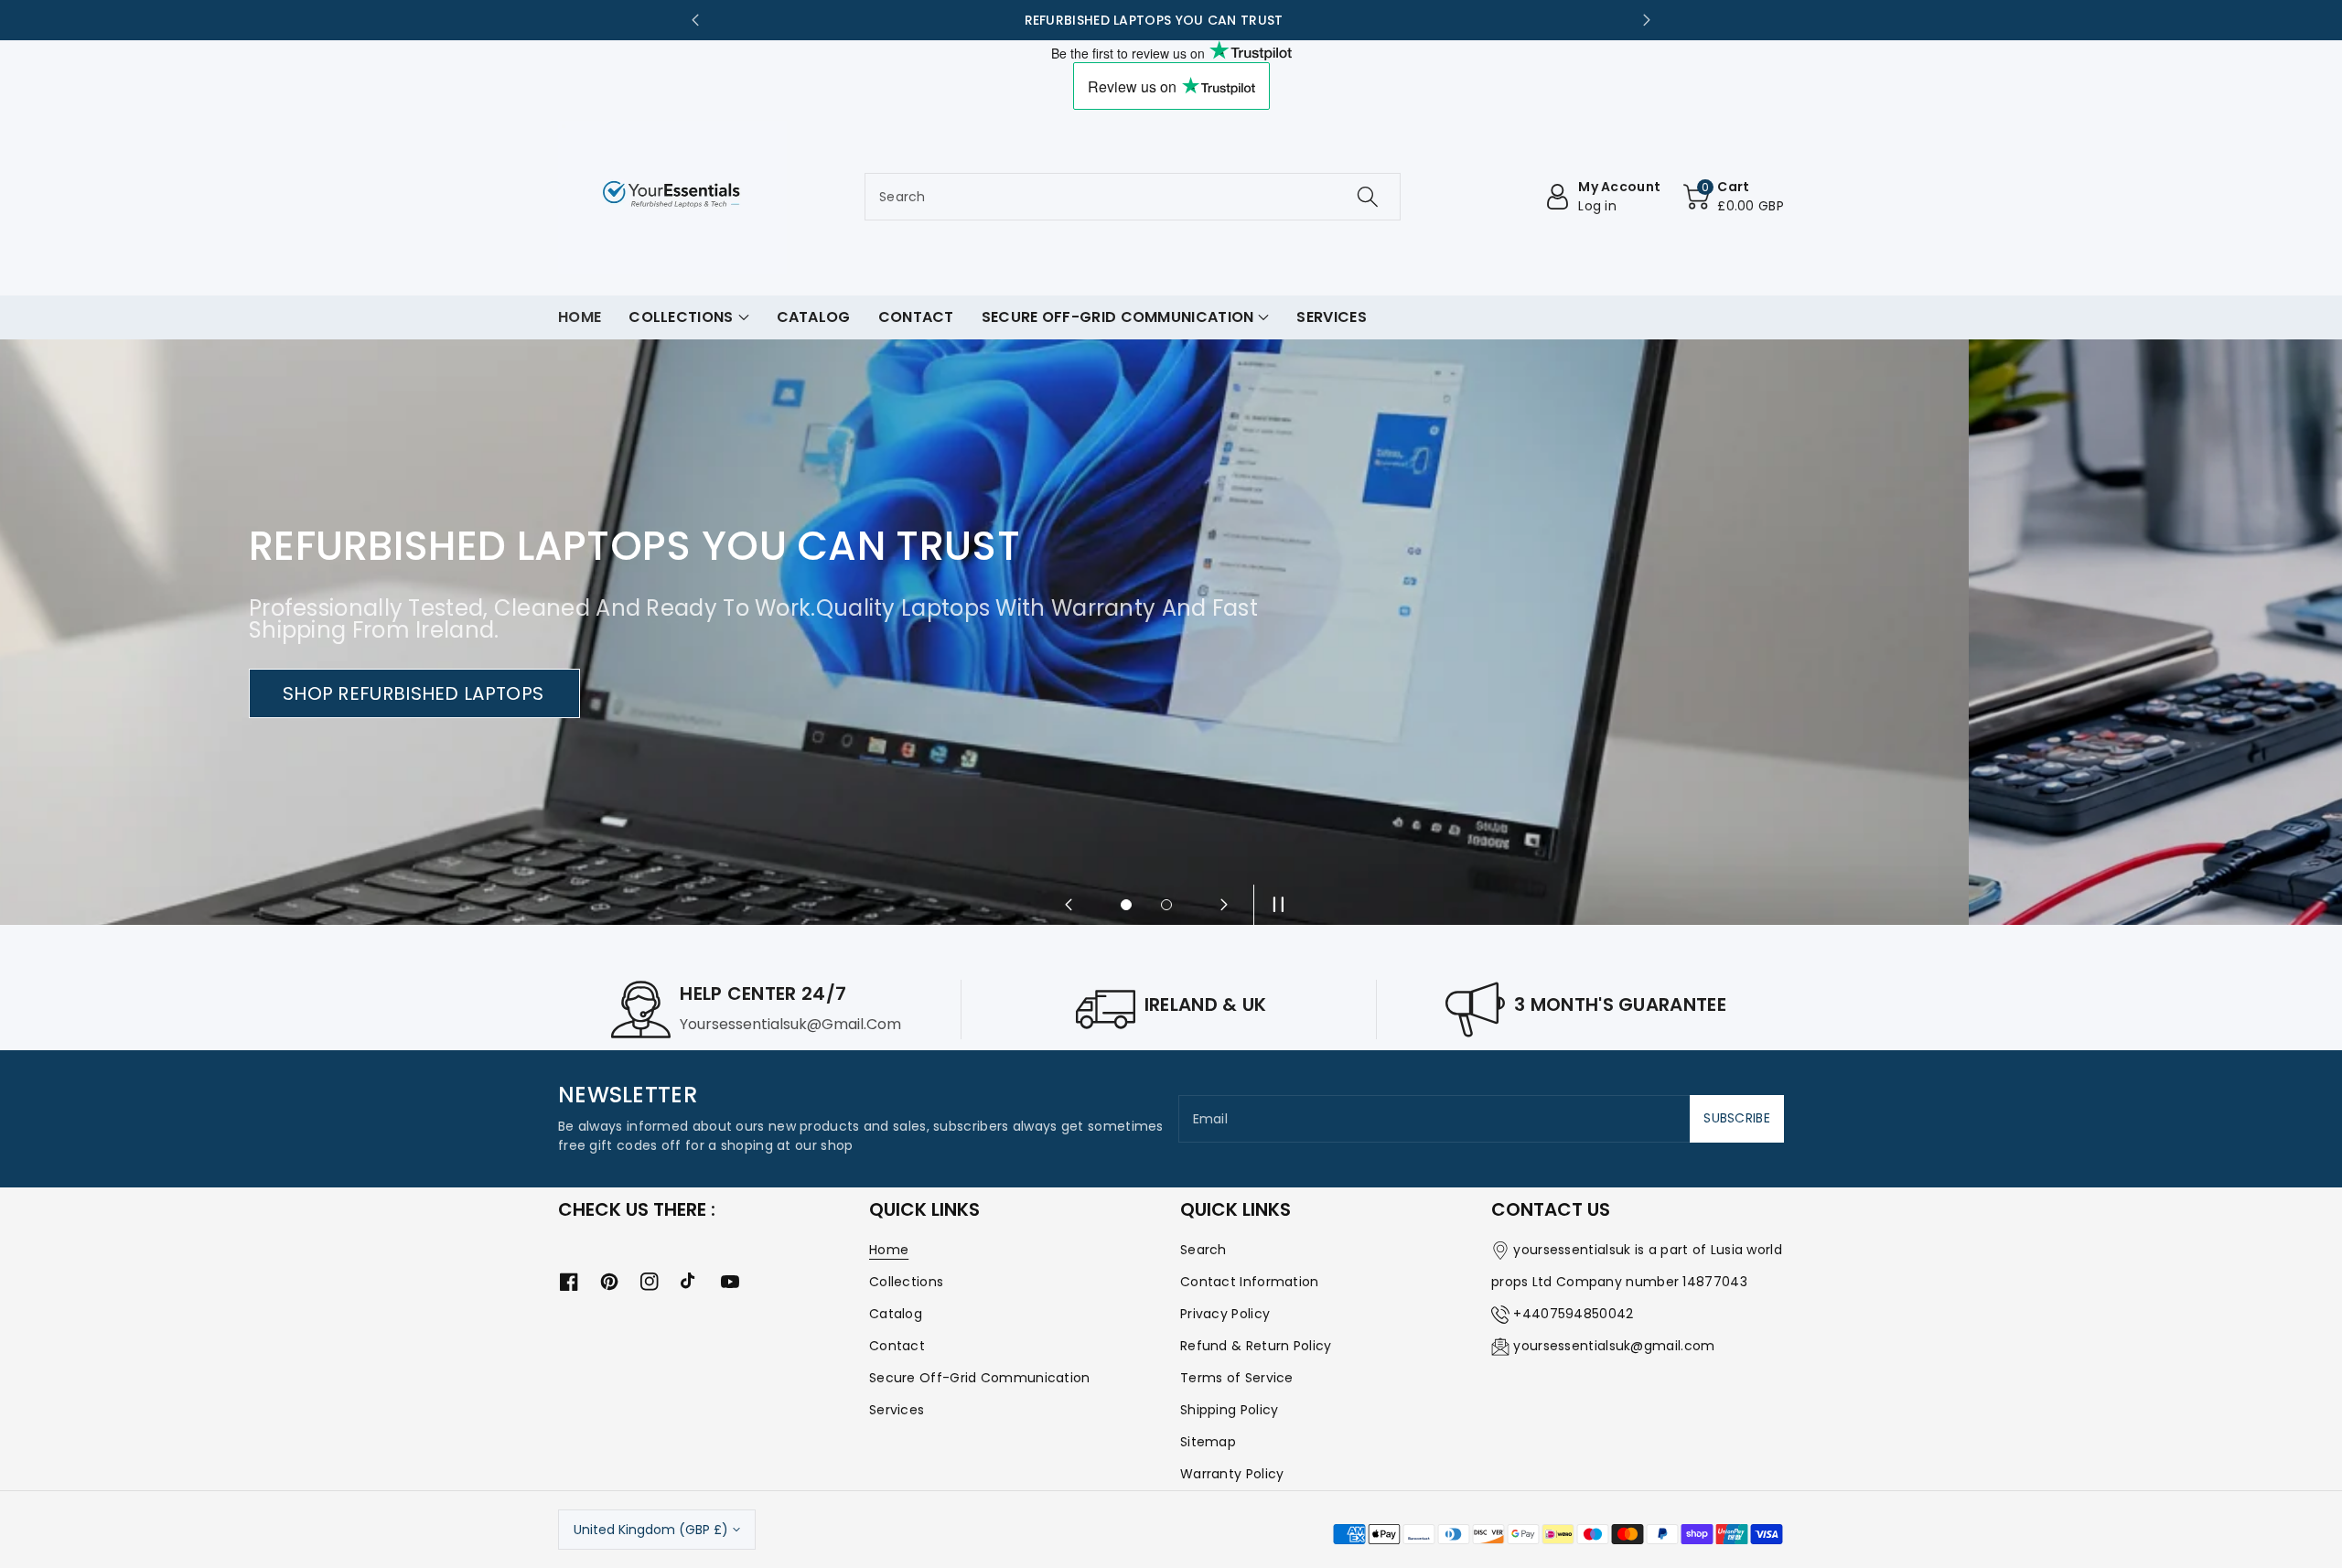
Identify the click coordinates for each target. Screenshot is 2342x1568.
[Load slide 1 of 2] (1126, 905)
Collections (906, 1282)
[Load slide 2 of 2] (1166, 905)
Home (889, 1250)
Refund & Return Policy (1256, 1346)
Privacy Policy (1225, 1314)
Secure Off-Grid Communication (980, 1378)
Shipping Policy (1230, 1410)
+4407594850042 (1573, 1314)
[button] (1734, 197)
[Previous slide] (695, 20)
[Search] (1368, 197)
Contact (897, 1346)
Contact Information (1250, 1282)
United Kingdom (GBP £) (651, 1530)
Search (1203, 1250)
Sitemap (1208, 1442)
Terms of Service (1237, 1378)
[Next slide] (1647, 20)
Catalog (896, 1314)
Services (897, 1410)
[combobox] (1133, 197)
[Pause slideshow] (1273, 905)
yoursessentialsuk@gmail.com (1614, 1346)
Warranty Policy (1232, 1474)
